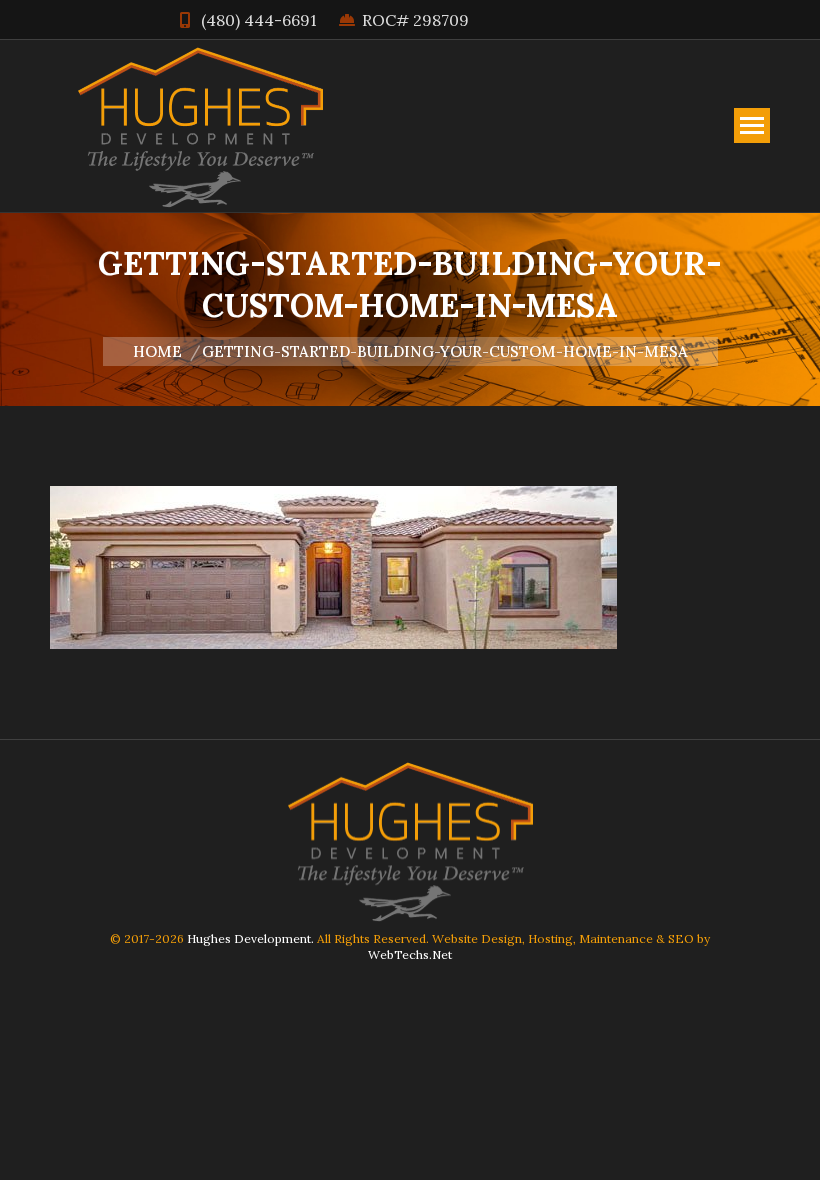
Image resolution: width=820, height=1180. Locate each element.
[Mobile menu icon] (752, 125)
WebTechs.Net (410, 954)
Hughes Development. (250, 938)
